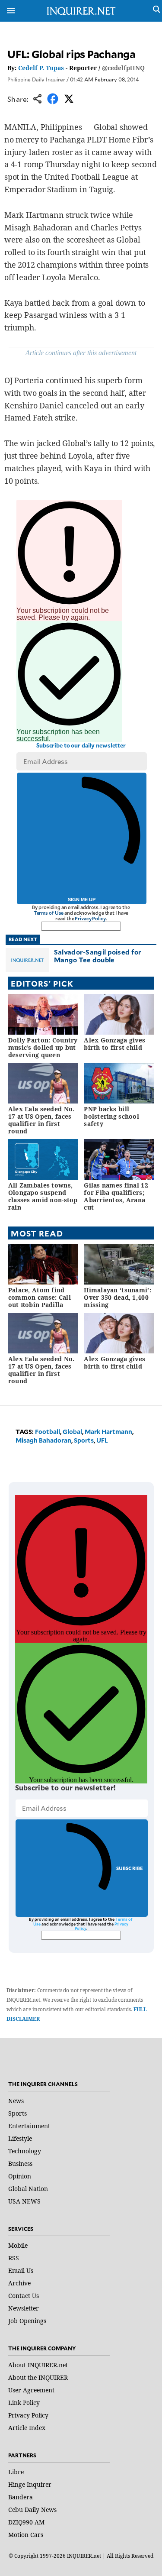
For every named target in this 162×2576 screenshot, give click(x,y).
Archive (19, 2283)
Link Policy (24, 2403)
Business (20, 2163)
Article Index (27, 2428)
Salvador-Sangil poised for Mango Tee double (98, 956)
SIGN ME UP (82, 900)
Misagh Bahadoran (43, 1440)
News (16, 2101)
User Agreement (31, 2390)
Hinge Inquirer (30, 2484)
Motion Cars (26, 2535)
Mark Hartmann (108, 1432)
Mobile (18, 2245)
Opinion (20, 2176)
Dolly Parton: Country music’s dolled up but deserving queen (43, 1047)
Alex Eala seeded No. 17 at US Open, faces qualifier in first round (41, 1120)
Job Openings (27, 2321)
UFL (102, 1440)
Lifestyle (20, 2138)
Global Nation (28, 2189)
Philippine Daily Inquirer (36, 79)
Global (72, 1432)
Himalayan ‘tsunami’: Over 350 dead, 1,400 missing (118, 1297)
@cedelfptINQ (123, 68)
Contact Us (24, 2296)
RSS (14, 2258)
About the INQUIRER (38, 2377)
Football (48, 1432)
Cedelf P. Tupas (41, 68)
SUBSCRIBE (130, 1868)
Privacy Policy (90, 918)
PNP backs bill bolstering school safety (111, 1116)
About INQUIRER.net (38, 2365)
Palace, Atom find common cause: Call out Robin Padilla (40, 1297)
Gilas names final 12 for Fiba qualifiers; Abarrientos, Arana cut (116, 1196)
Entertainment (29, 2126)
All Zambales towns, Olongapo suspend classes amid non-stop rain (43, 1196)
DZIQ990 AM (26, 2522)
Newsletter (24, 2308)
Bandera (21, 2497)
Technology (25, 2151)
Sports (84, 1440)
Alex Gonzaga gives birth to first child (114, 1044)
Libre (16, 2472)
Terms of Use (49, 913)
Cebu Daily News (32, 2510)
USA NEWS (24, 2201)
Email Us (21, 2270)
